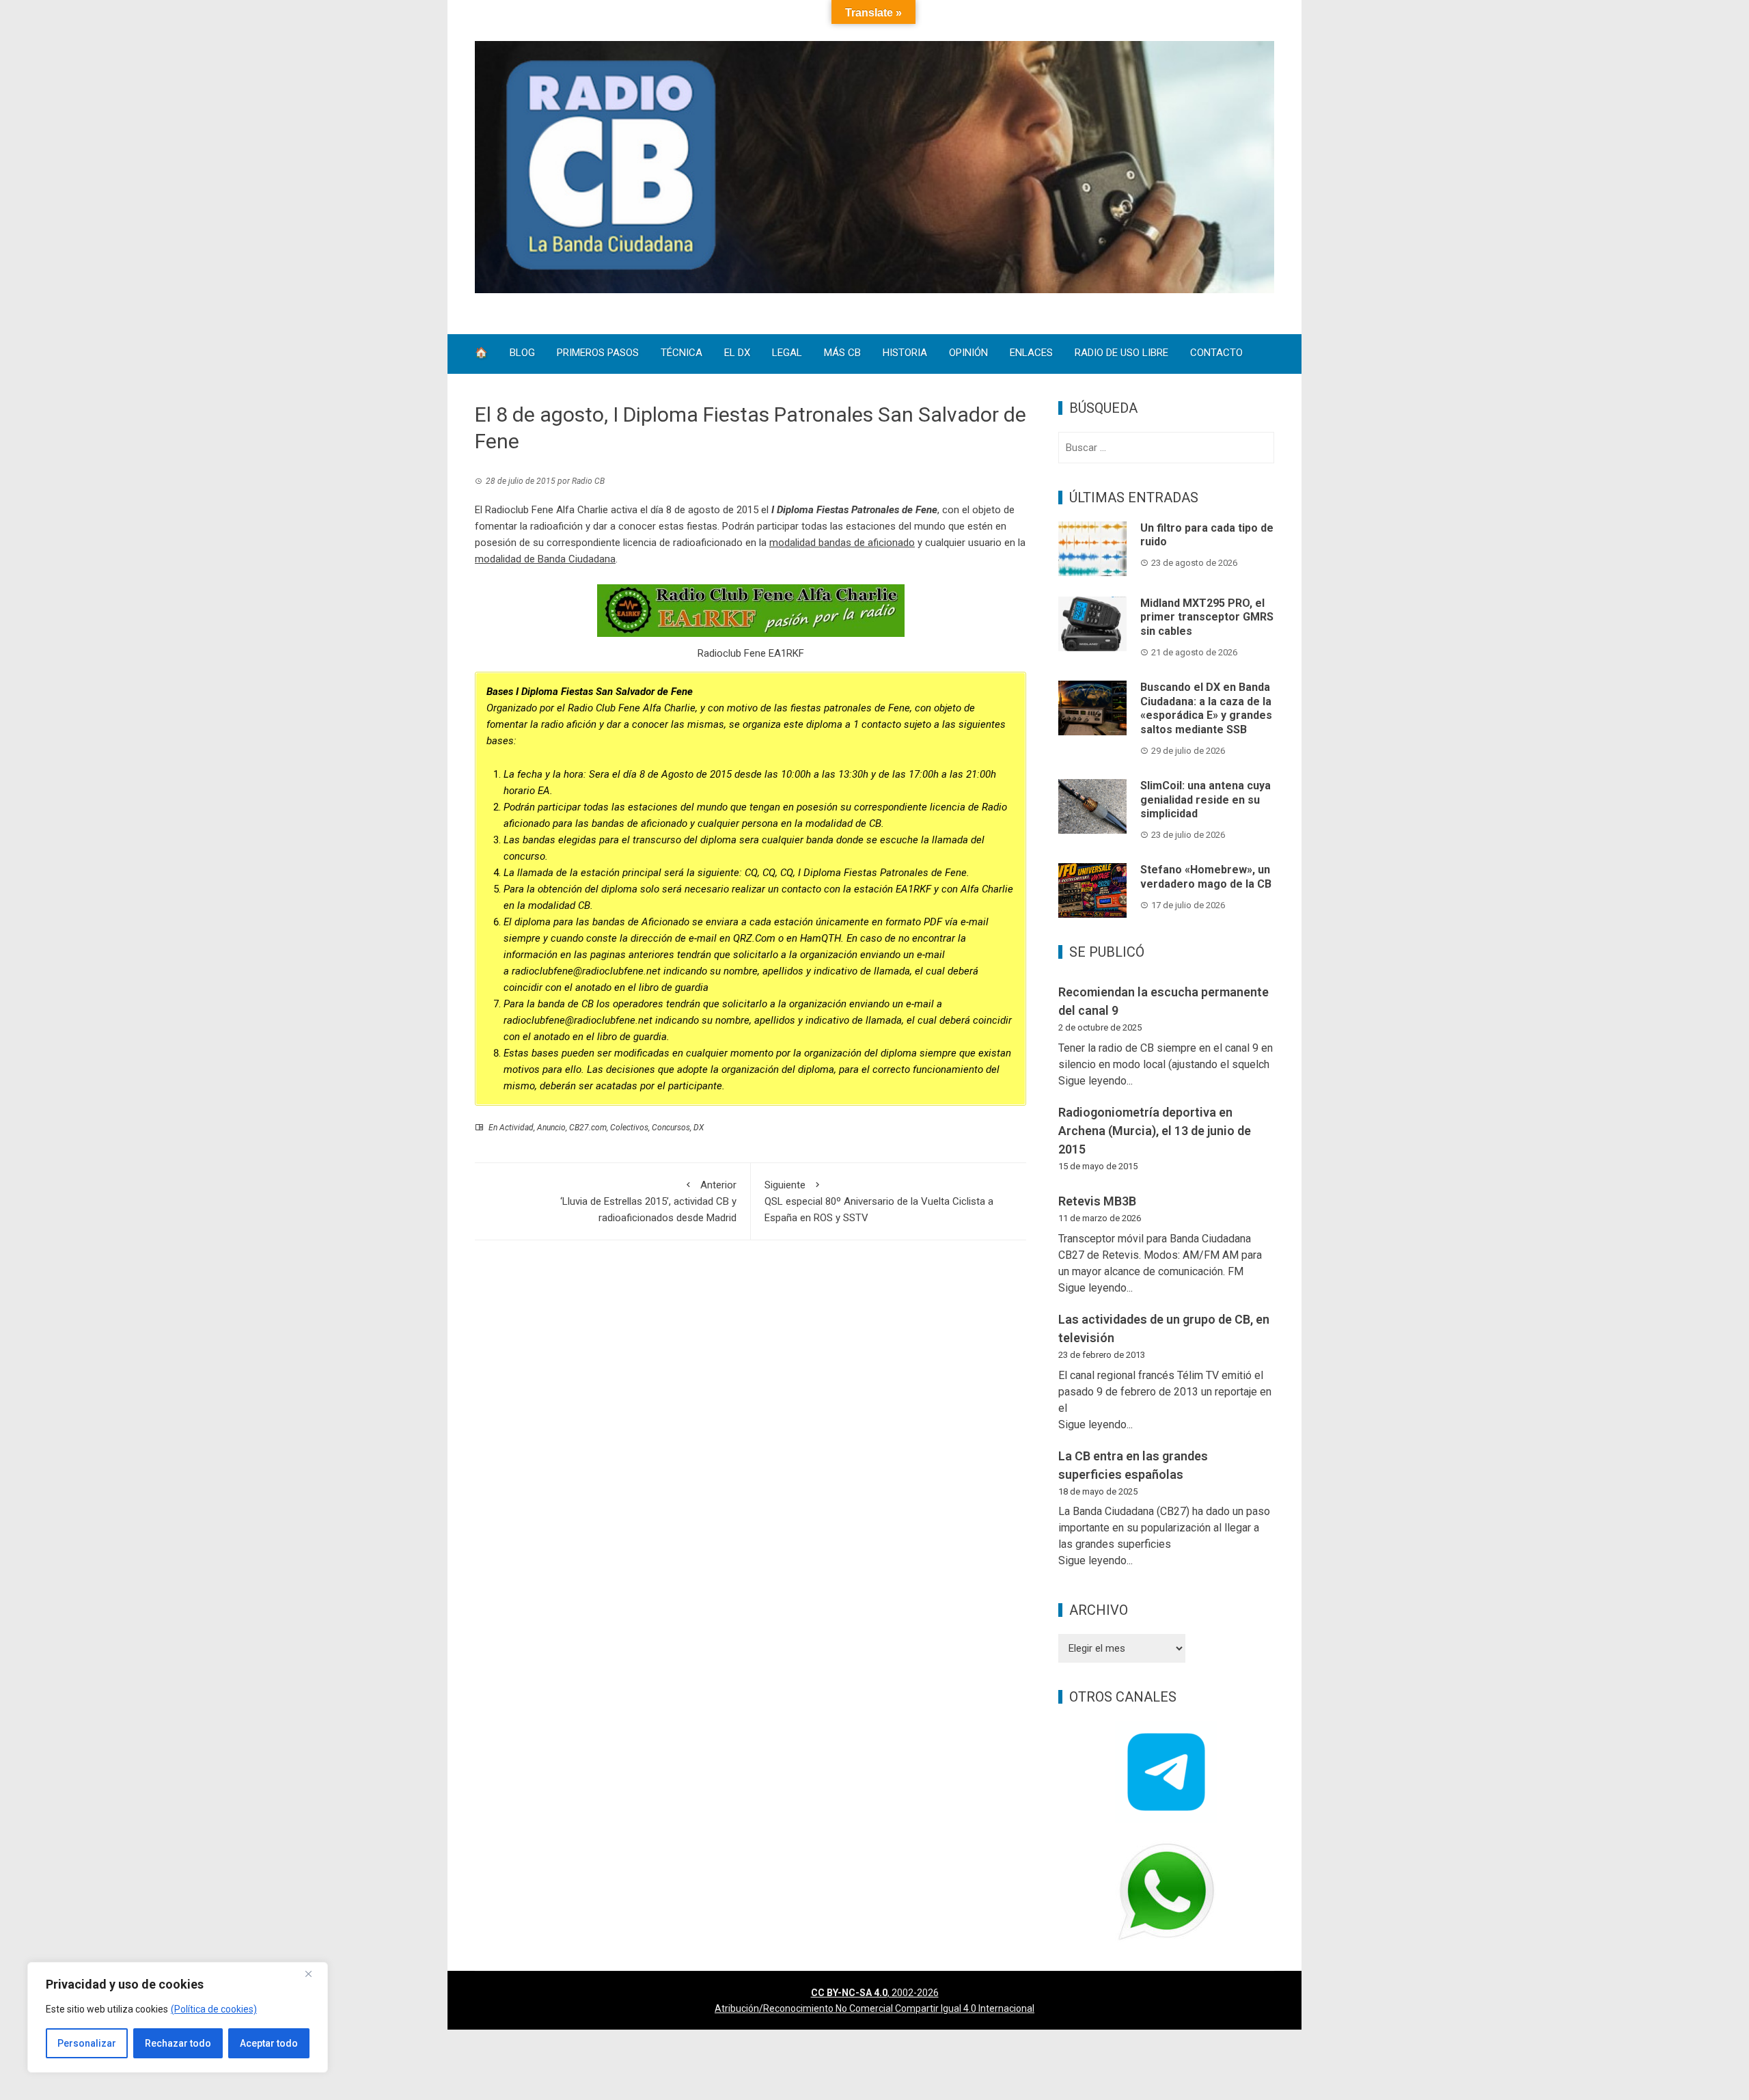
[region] (178, 2017)
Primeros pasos (598, 354)
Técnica (681, 354)
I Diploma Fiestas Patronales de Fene (854, 510)
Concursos (671, 1128)
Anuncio (551, 1128)
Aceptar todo (269, 2043)
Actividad (517, 1128)
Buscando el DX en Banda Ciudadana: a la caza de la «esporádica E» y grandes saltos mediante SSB (1206, 708)
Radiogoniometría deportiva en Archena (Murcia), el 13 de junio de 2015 (1155, 1131)
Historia (905, 354)
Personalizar (87, 2043)
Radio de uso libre (1121, 354)
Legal (787, 354)
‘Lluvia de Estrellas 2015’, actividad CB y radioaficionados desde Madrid (648, 1201)
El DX (737, 354)
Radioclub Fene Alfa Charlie (547, 510)
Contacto (1216, 354)
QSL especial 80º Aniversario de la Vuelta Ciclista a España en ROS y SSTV (879, 1201)
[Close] (314, 1974)
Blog (522, 354)
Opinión (968, 354)
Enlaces (1031, 354)
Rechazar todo (178, 2043)
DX (699, 1128)
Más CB (842, 354)
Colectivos (629, 1128)
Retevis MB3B (1097, 1201)
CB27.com (588, 1128)
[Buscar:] (1166, 448)
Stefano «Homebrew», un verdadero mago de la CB (1206, 877)
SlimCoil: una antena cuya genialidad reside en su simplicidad (1206, 800)
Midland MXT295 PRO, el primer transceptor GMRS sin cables (1207, 617)
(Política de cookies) (214, 2009)
